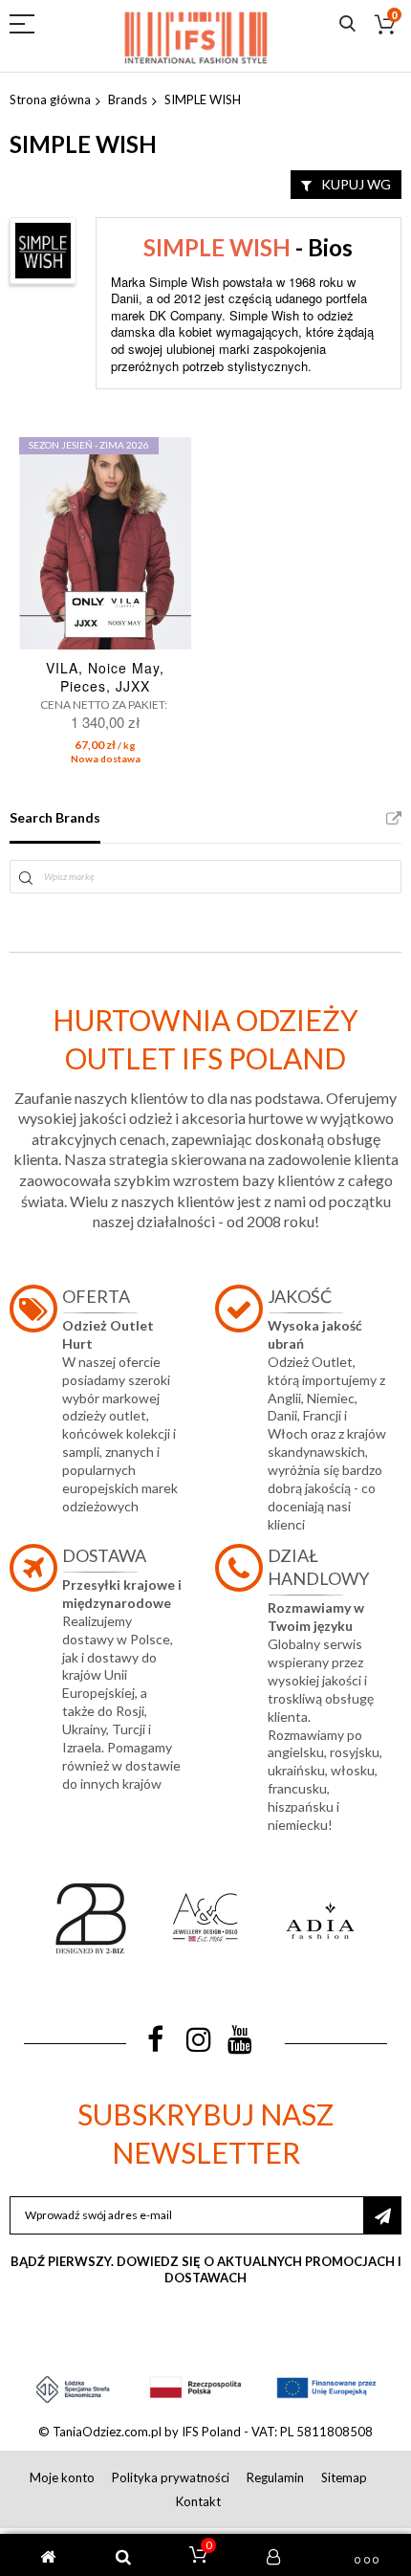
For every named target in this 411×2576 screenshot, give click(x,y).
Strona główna (50, 99)
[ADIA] (320, 1918)
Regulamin (275, 2477)
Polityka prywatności (171, 2477)
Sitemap (344, 2477)
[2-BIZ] (91, 1918)
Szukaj (347, 24)
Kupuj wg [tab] (356, 184)
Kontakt (198, 2501)
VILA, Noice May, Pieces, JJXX (105, 677)
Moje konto (62, 2477)
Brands (128, 99)
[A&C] (205, 1918)
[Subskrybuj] (382, 2215)
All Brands (394, 819)
